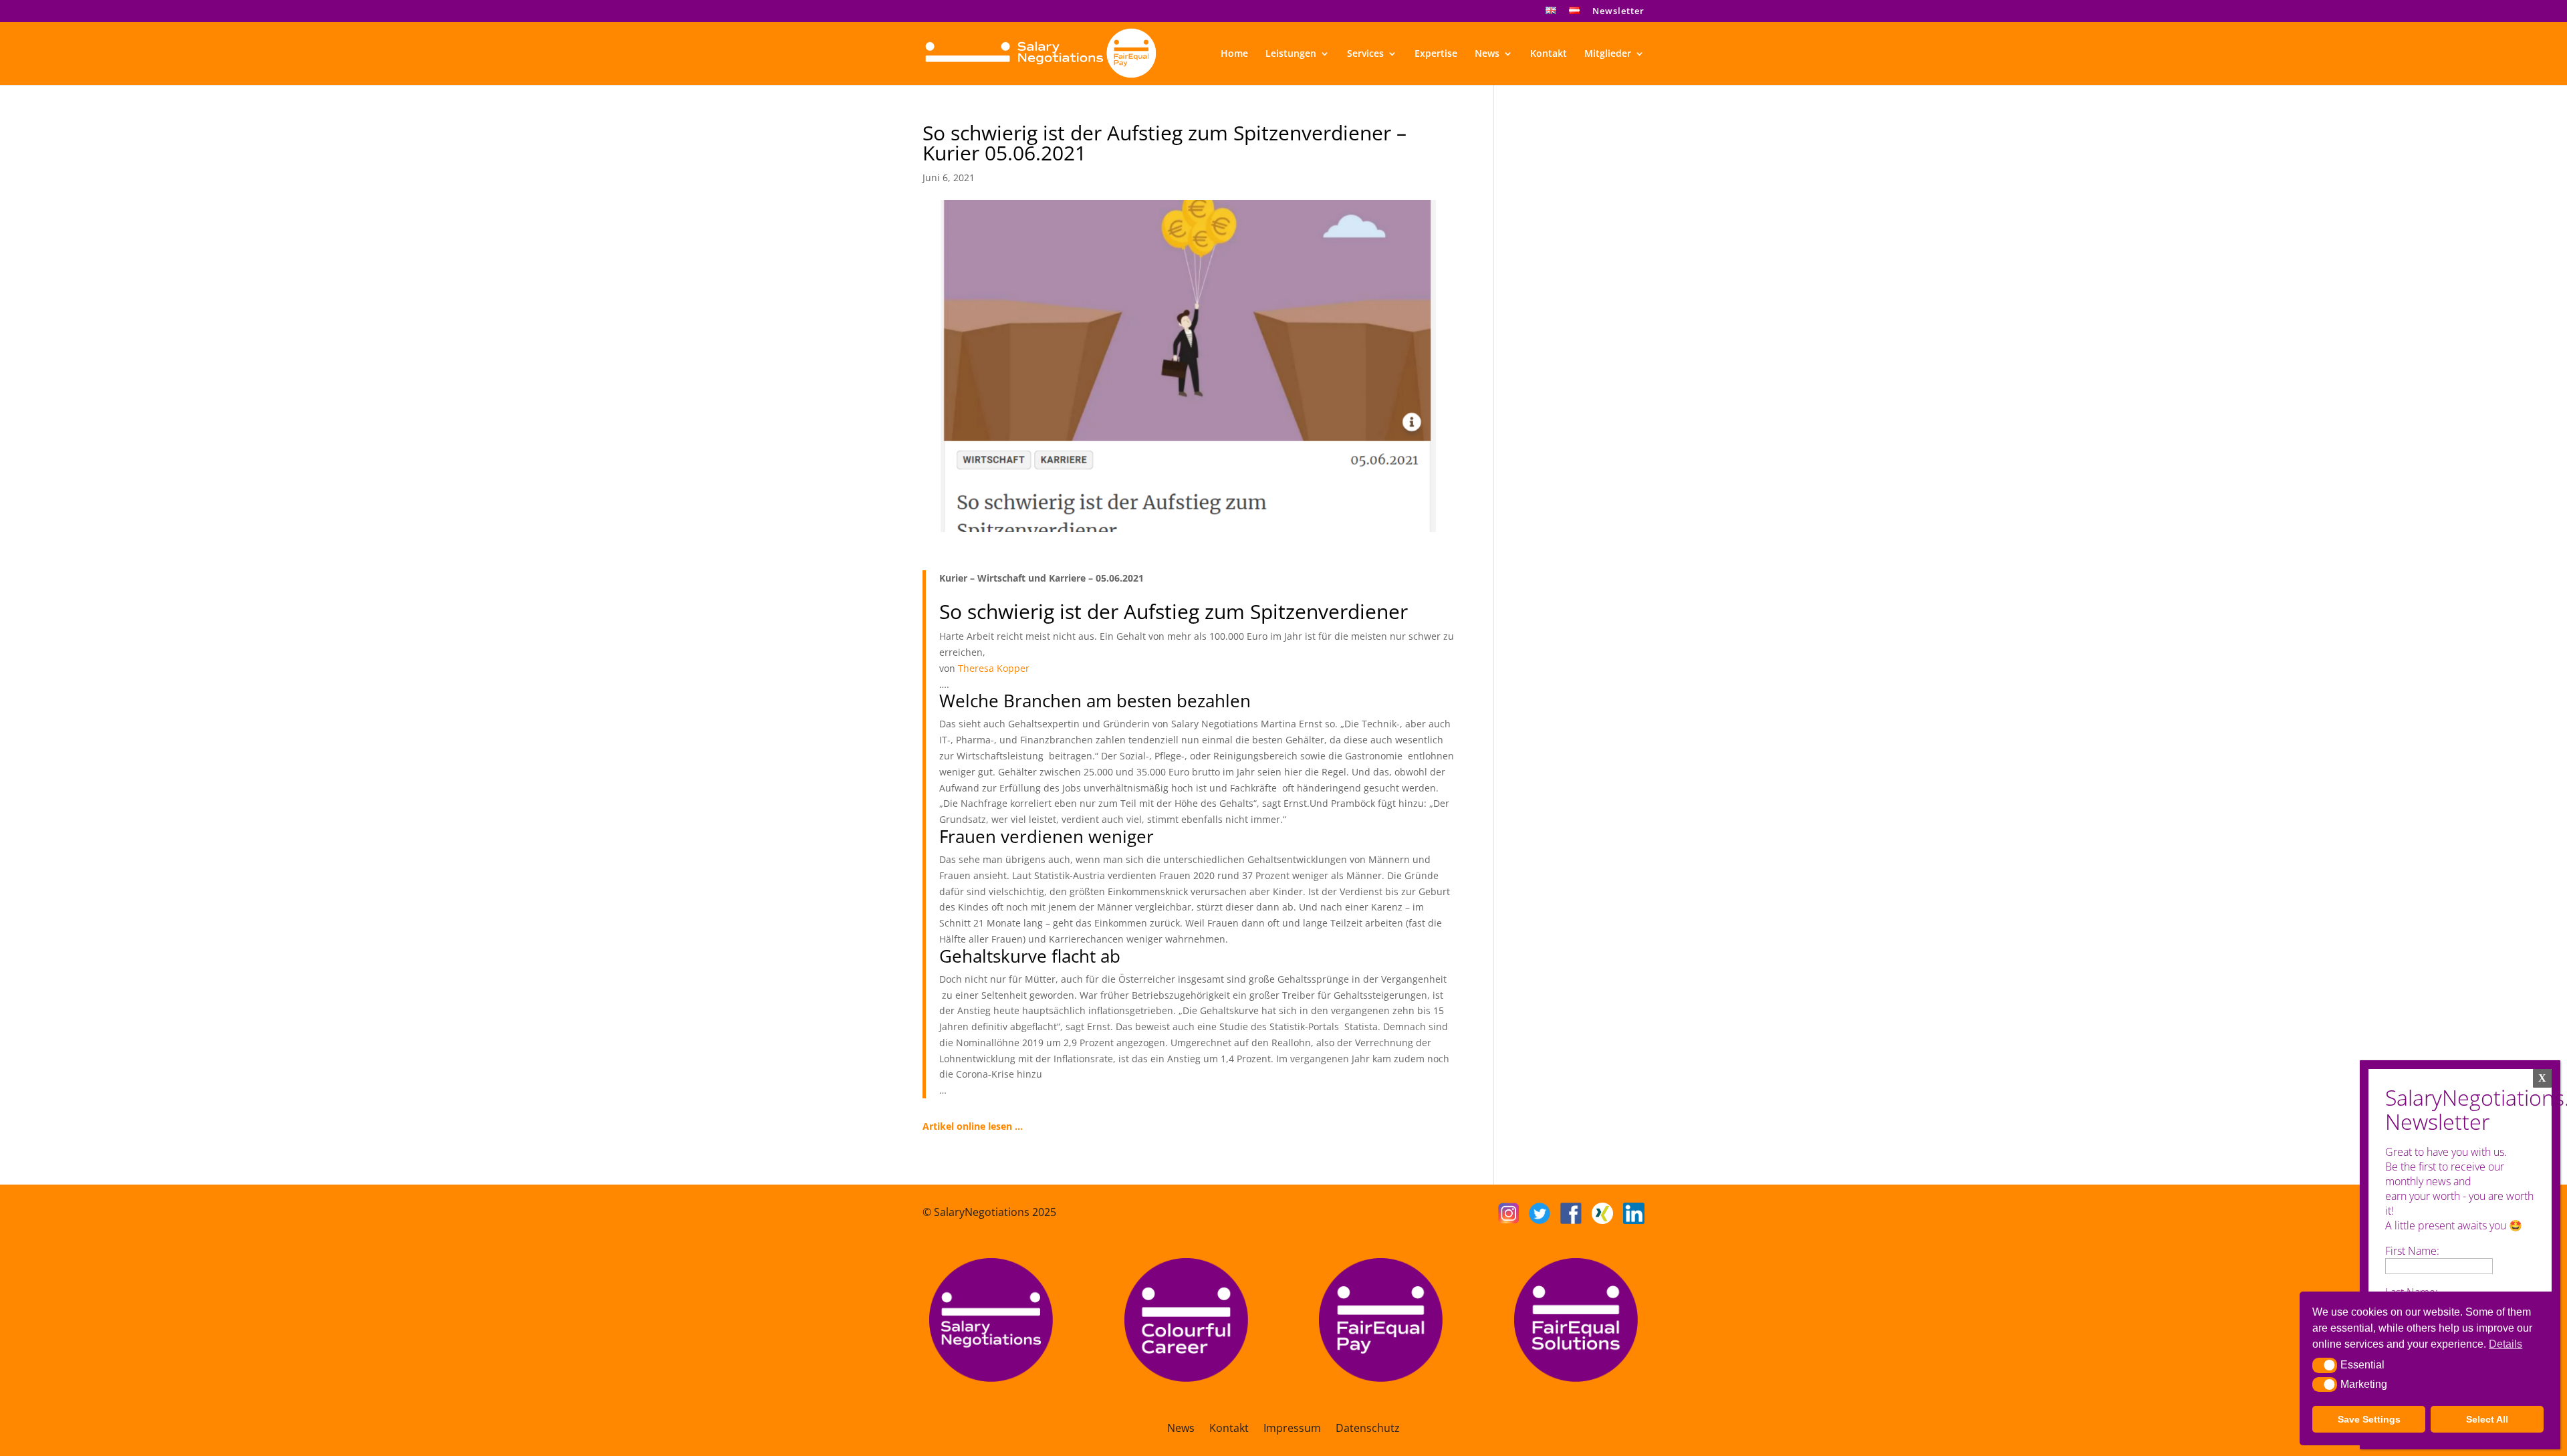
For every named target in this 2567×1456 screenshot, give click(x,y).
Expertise (1436, 54)
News (1487, 54)
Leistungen (1291, 54)
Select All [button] (2487, 1419)
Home (1234, 54)
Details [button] (2505, 1344)
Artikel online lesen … (973, 1126)
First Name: (2412, 1251)
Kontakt (1549, 54)
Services (1365, 54)
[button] (2325, 1365)
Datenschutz (1368, 1429)
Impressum (1292, 1429)
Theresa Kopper (994, 668)
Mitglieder (1608, 54)
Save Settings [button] (2369, 1419)
